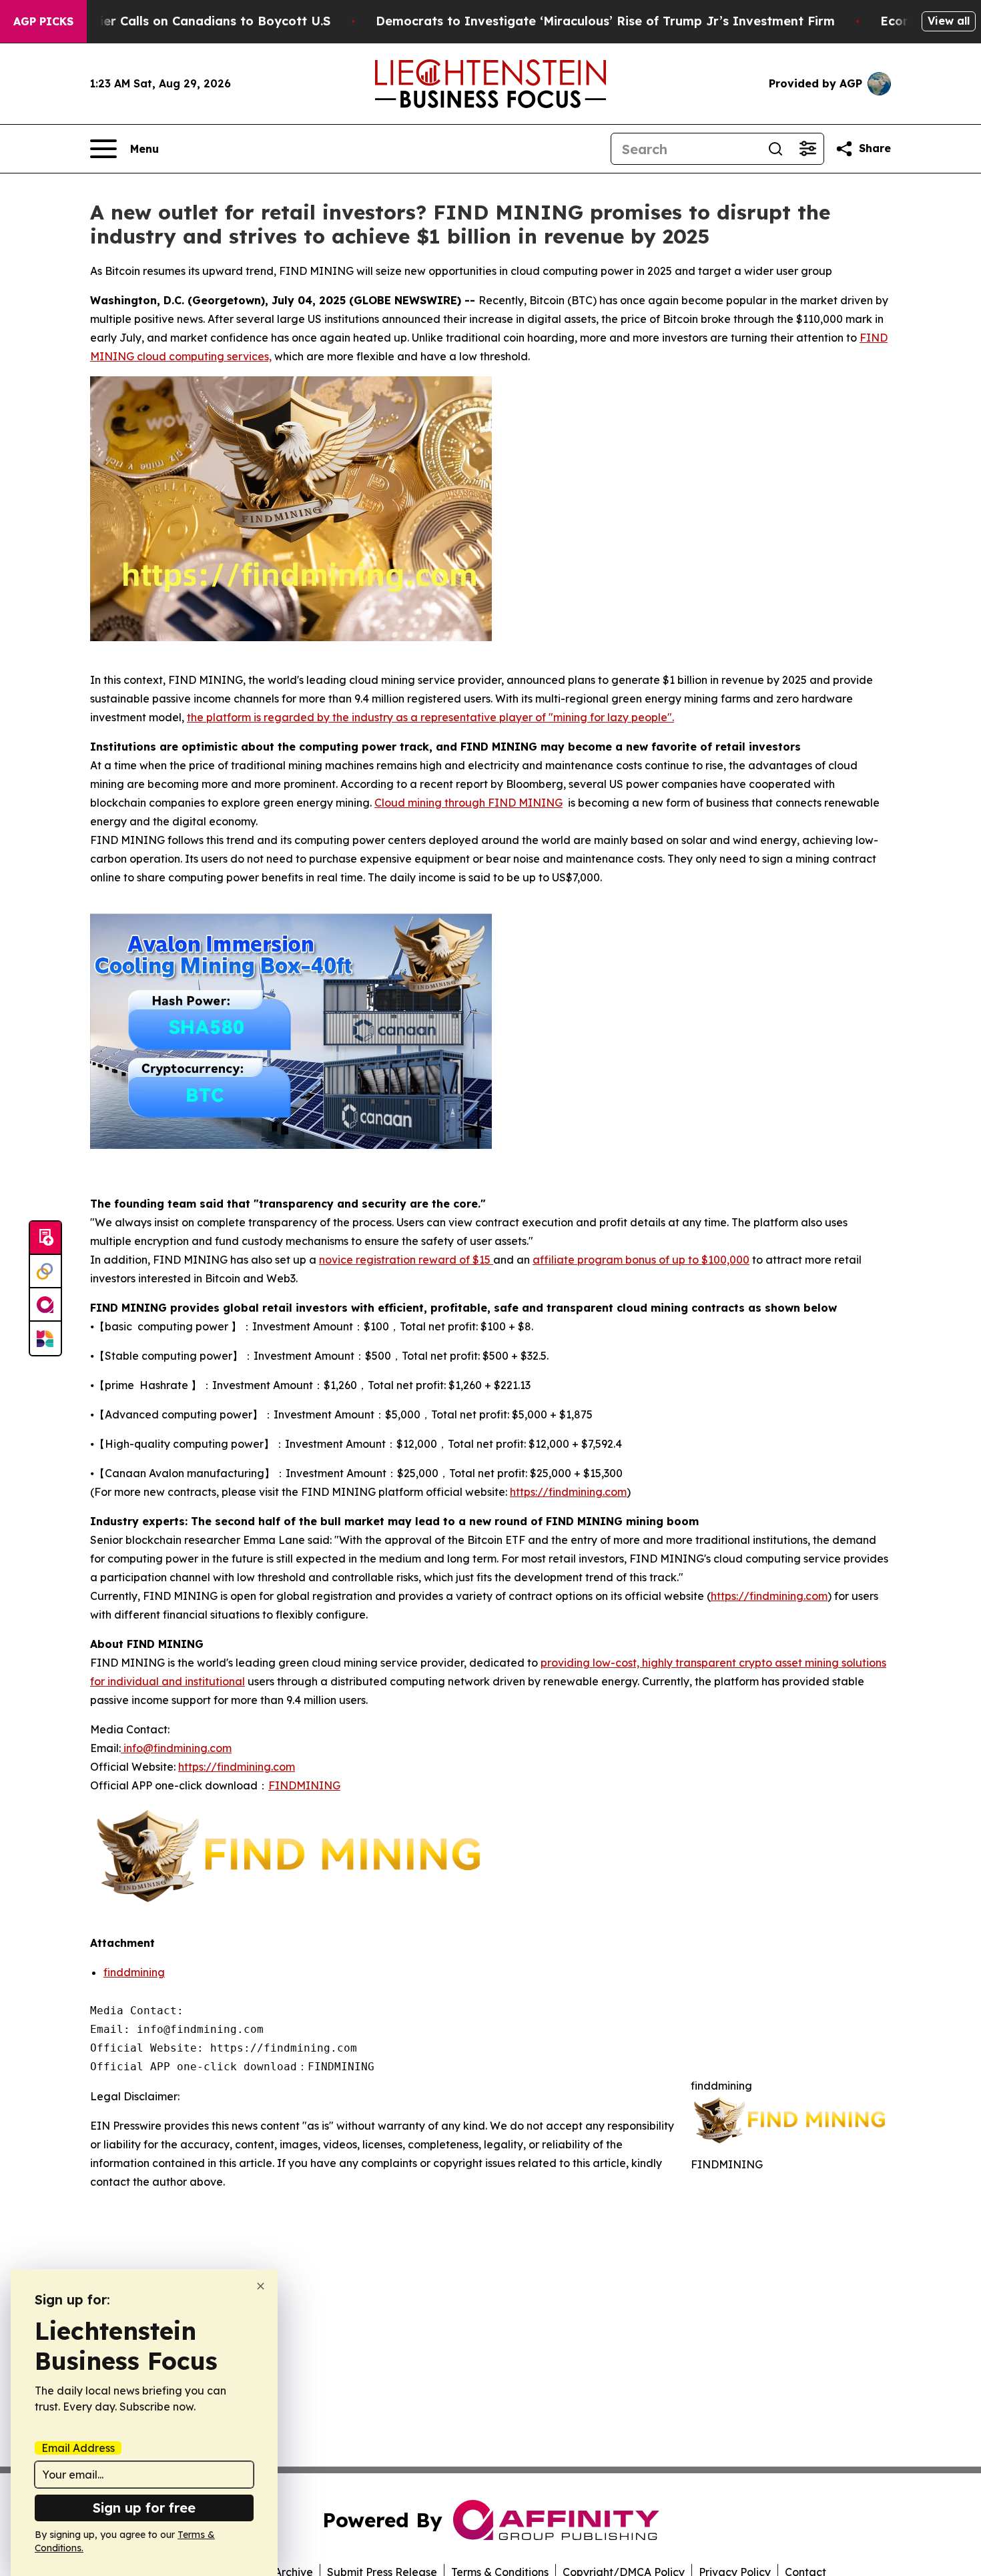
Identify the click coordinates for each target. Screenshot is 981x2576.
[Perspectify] (45, 1272)
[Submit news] (45, 1238)
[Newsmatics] (45, 1338)
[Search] (775, 149)
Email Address (78, 2448)
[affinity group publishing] (45, 1305)
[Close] (261, 2286)
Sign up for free (144, 2508)
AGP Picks (43, 21)
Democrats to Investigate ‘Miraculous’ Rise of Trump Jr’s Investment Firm (605, 21)
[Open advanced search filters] (807, 149)
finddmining (134, 1972)
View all (949, 21)
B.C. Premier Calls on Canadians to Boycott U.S (186, 21)
